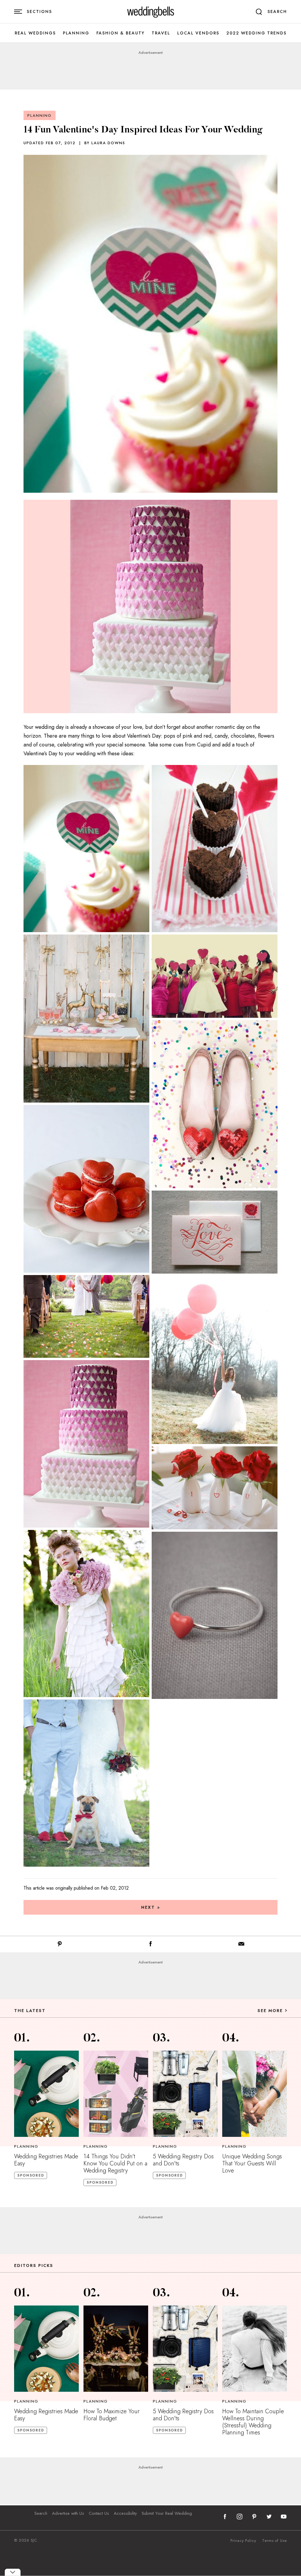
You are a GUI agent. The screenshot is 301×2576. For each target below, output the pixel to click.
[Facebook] (150, 1945)
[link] (151, 12)
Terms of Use (275, 2541)
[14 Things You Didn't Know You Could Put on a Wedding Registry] (116, 2094)
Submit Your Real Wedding (167, 2513)
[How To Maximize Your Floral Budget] (116, 2349)
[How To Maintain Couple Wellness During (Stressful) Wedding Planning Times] (255, 2349)
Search (41, 2513)
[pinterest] (254, 2517)
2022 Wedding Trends (256, 33)
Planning (76, 33)
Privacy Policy (243, 2541)
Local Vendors (198, 33)
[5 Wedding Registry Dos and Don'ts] (185, 2094)
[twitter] (269, 2517)
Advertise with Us (68, 2513)
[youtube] (284, 2517)
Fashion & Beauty (121, 33)
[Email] (241, 1945)
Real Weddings (35, 33)
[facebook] (225, 2517)
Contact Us (99, 2513)
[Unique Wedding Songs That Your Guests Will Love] (255, 2094)
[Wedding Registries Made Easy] (46, 2094)
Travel (161, 33)
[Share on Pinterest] (60, 1945)
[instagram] (240, 2517)
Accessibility (125, 2513)
